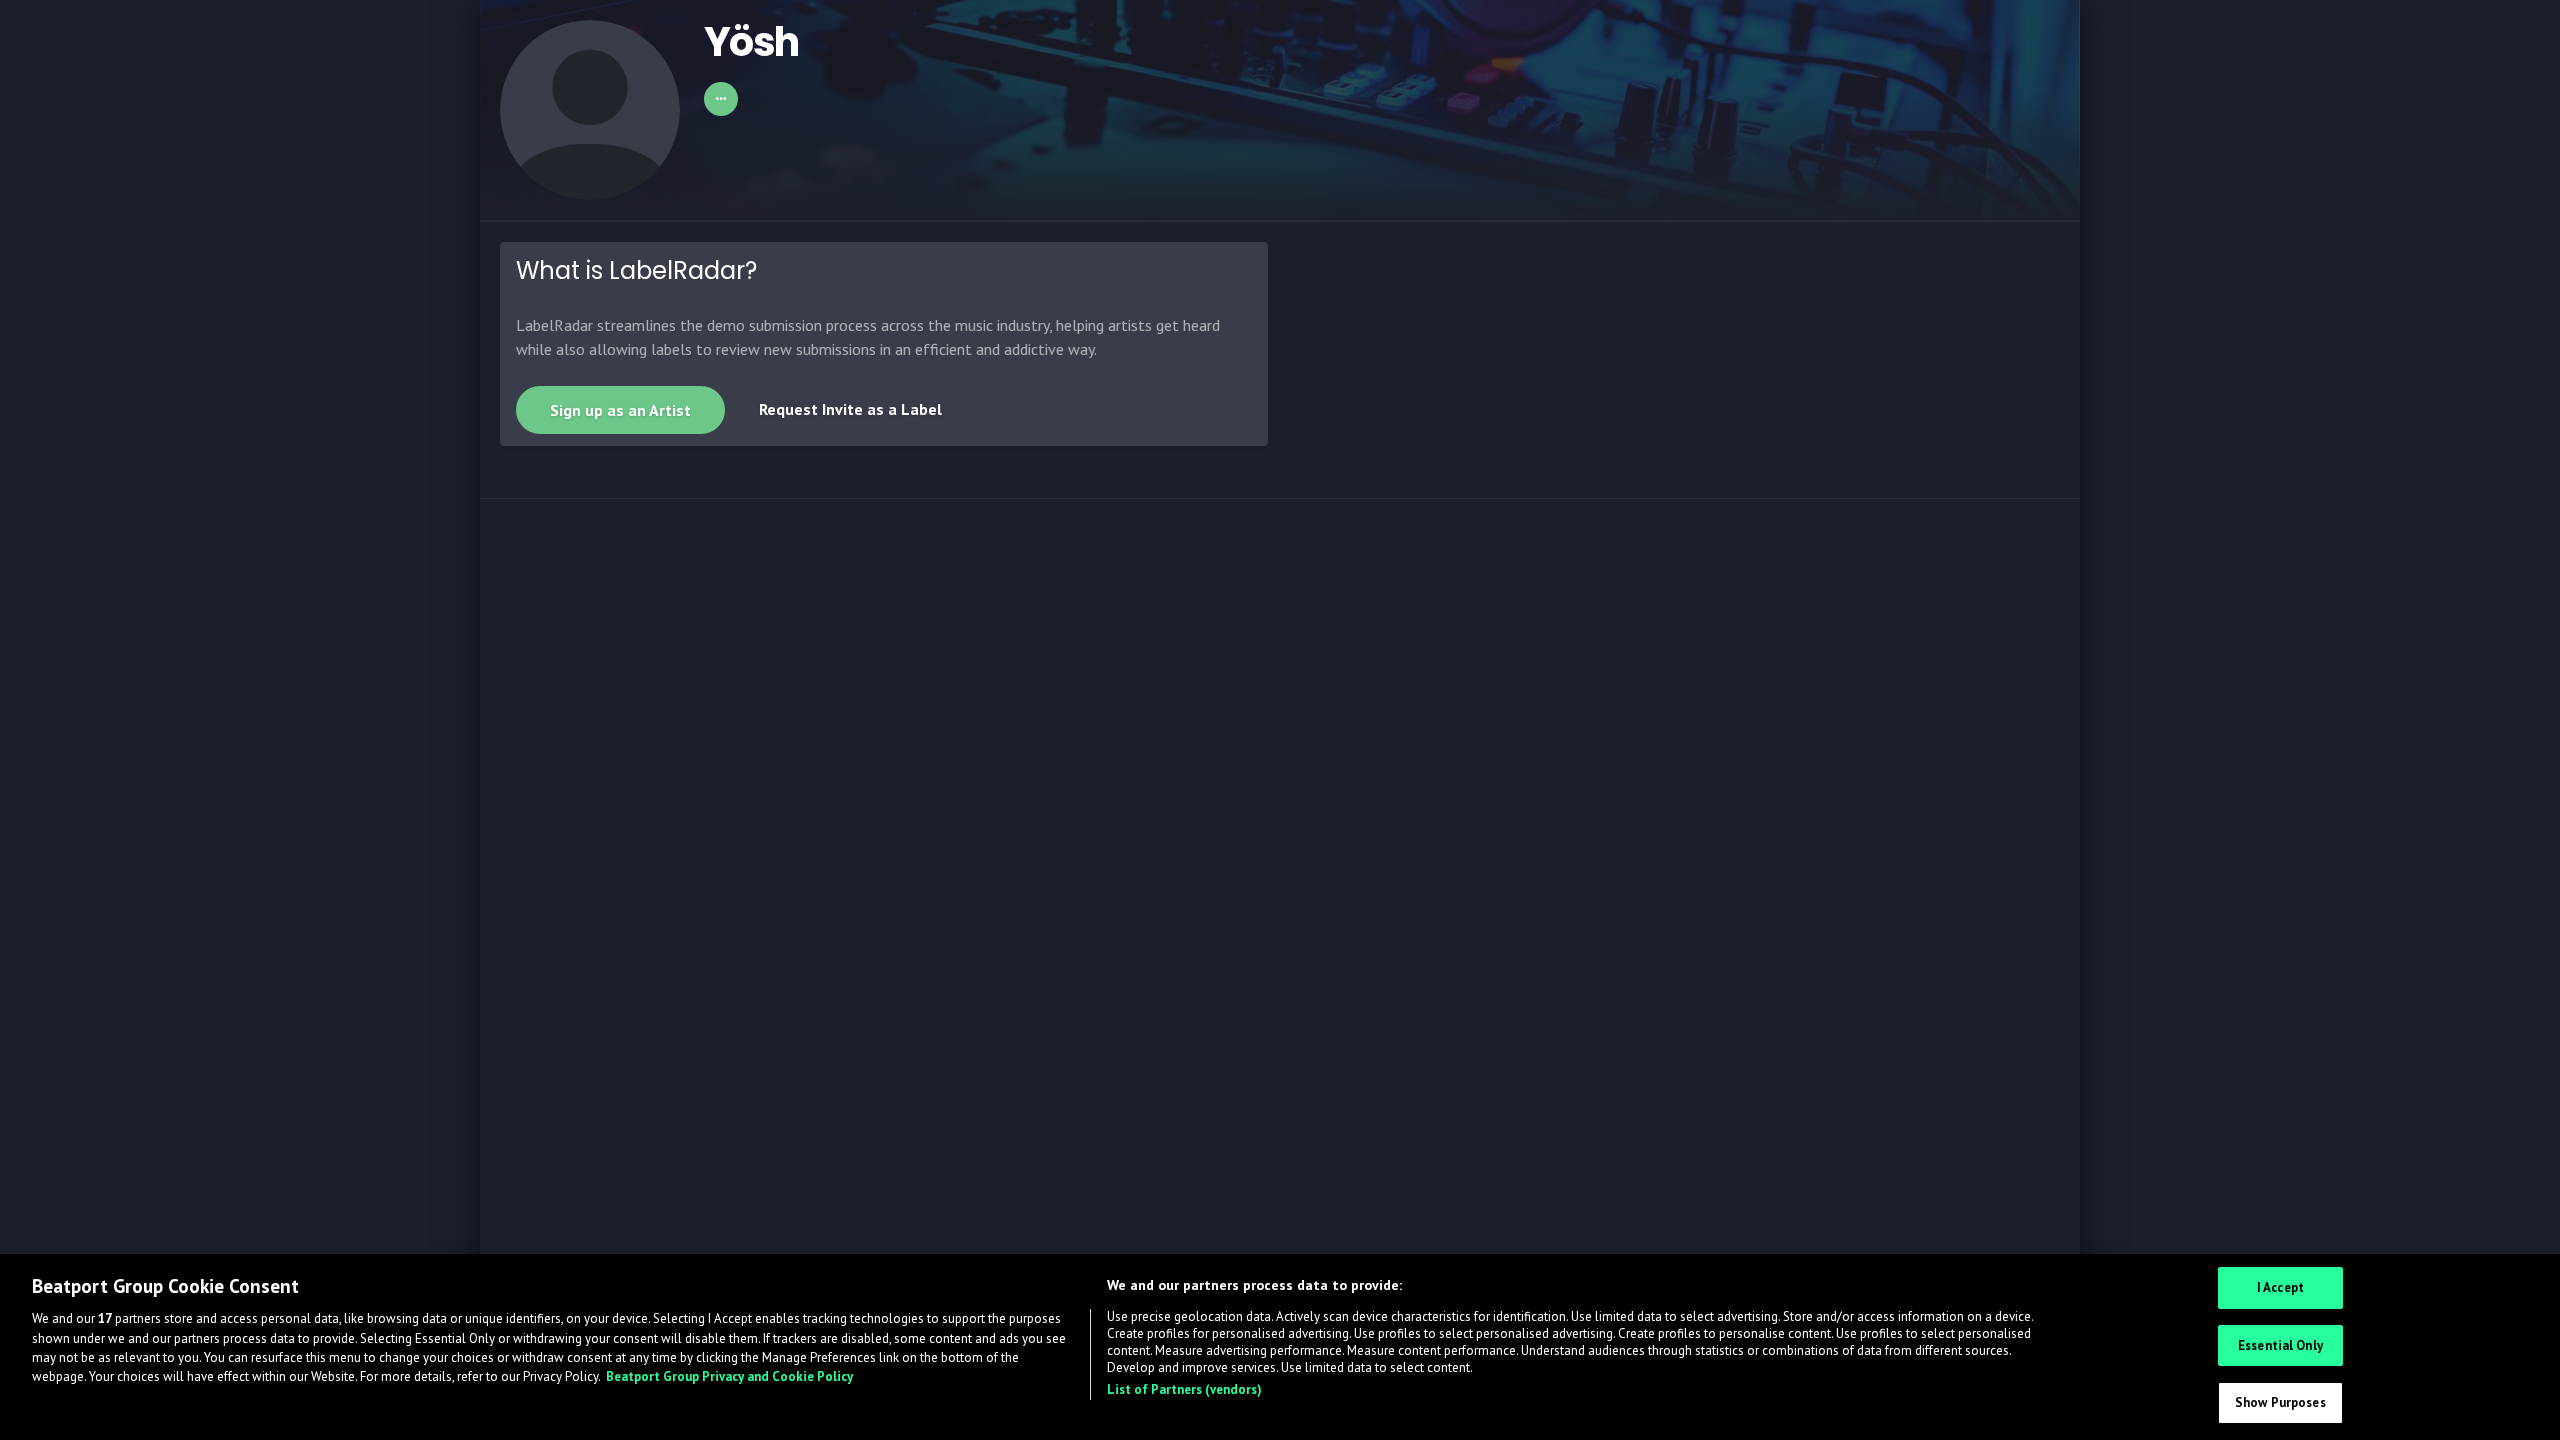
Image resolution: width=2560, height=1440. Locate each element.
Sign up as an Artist (620, 410)
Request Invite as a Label (850, 409)
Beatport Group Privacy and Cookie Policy (729, 1377)
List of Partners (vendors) (1184, 1389)
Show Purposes (2280, 1402)
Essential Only (2280, 1345)
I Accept (2280, 1287)
